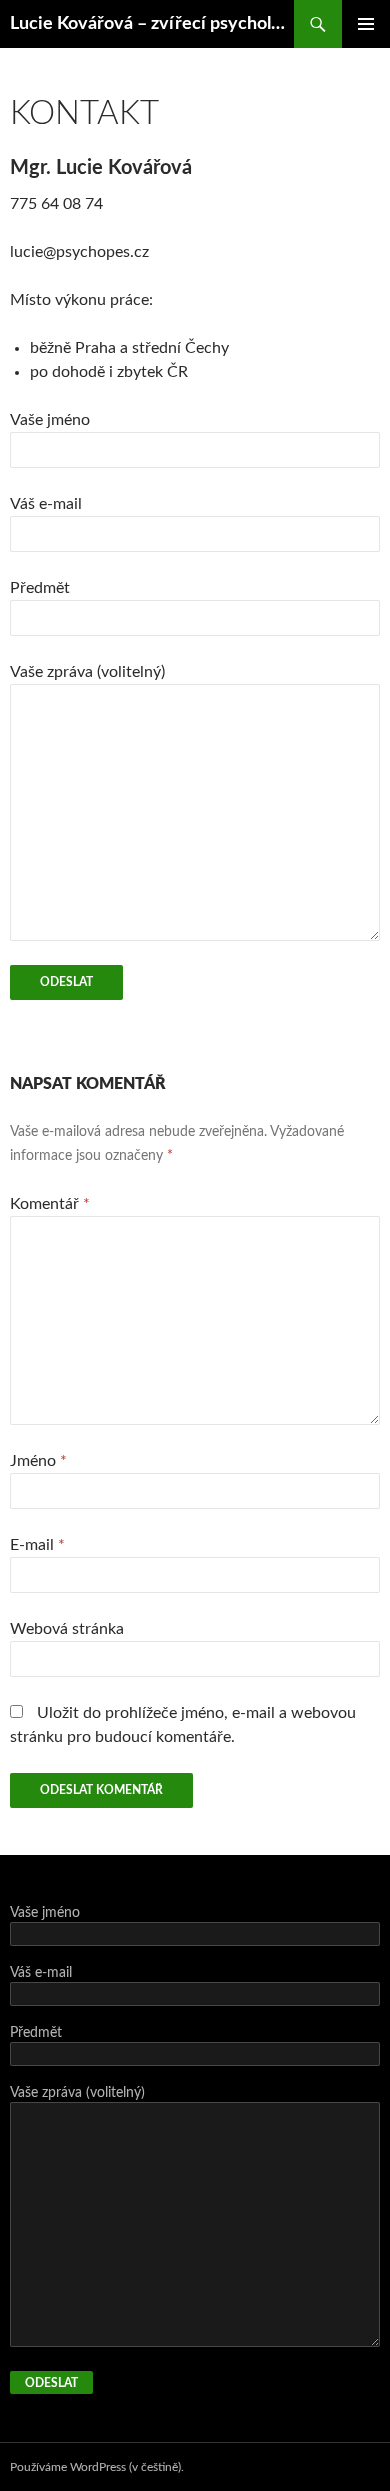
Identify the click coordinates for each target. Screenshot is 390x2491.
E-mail (37, 1545)
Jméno (38, 1461)
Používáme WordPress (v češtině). (97, 2467)
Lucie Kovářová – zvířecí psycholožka (152, 24)
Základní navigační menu (366, 24)
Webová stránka (67, 1629)
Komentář (50, 1204)
